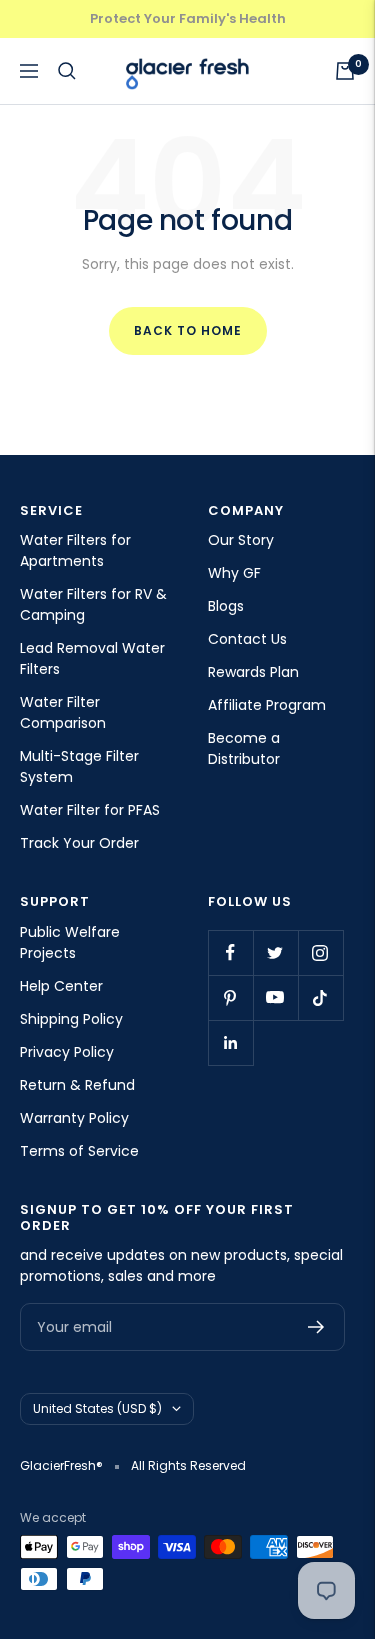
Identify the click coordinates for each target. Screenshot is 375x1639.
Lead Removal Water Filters (92, 658)
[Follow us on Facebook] (230, 952)
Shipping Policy (71, 1019)
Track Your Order (79, 843)
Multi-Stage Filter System (79, 766)
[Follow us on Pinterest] (230, 997)
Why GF (234, 573)
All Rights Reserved (188, 1465)
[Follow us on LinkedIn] (230, 1042)
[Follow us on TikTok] (320, 997)
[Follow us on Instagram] (320, 952)
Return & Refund (77, 1085)
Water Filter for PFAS (90, 810)
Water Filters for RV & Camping (93, 604)
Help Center (61, 986)
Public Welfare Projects (70, 942)
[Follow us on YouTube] (275, 997)
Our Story (241, 540)
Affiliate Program (267, 705)
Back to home (188, 330)
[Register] (316, 1327)
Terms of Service (79, 1151)
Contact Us (247, 639)
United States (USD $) (97, 1408)
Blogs (226, 606)
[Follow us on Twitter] (275, 952)
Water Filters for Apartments (75, 550)
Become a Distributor (244, 748)
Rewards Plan (253, 672)
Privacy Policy (67, 1052)
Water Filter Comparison (63, 712)
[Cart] (345, 71)
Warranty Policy (74, 1118)
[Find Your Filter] (67, 71)
